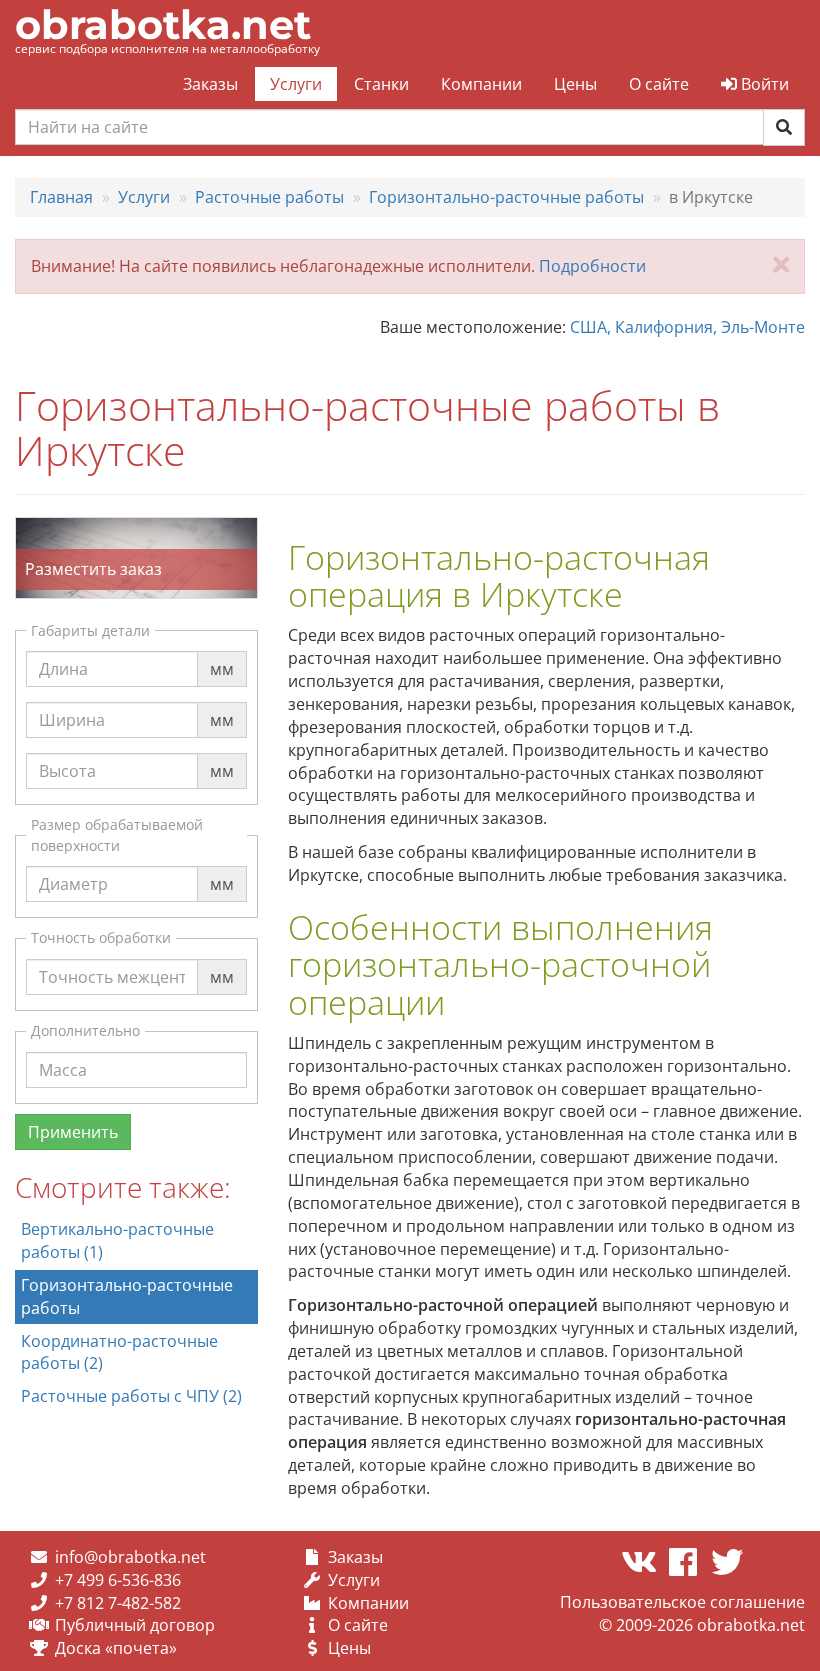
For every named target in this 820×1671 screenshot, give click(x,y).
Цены (575, 84)
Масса (63, 1051)
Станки (381, 84)
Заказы (210, 84)
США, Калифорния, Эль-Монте (687, 327)
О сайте (659, 84)
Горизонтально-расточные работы (127, 1296)
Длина (63, 650)
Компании (481, 84)
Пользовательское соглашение (682, 1602)
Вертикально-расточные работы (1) (117, 1240)
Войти (763, 84)
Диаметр (73, 865)
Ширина (72, 701)
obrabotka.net (163, 24)
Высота (67, 752)
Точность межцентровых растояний (137, 969)
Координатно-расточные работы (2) (119, 1352)
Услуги (296, 84)
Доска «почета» (116, 1648)
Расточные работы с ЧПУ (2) (131, 1396)
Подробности (592, 266)
